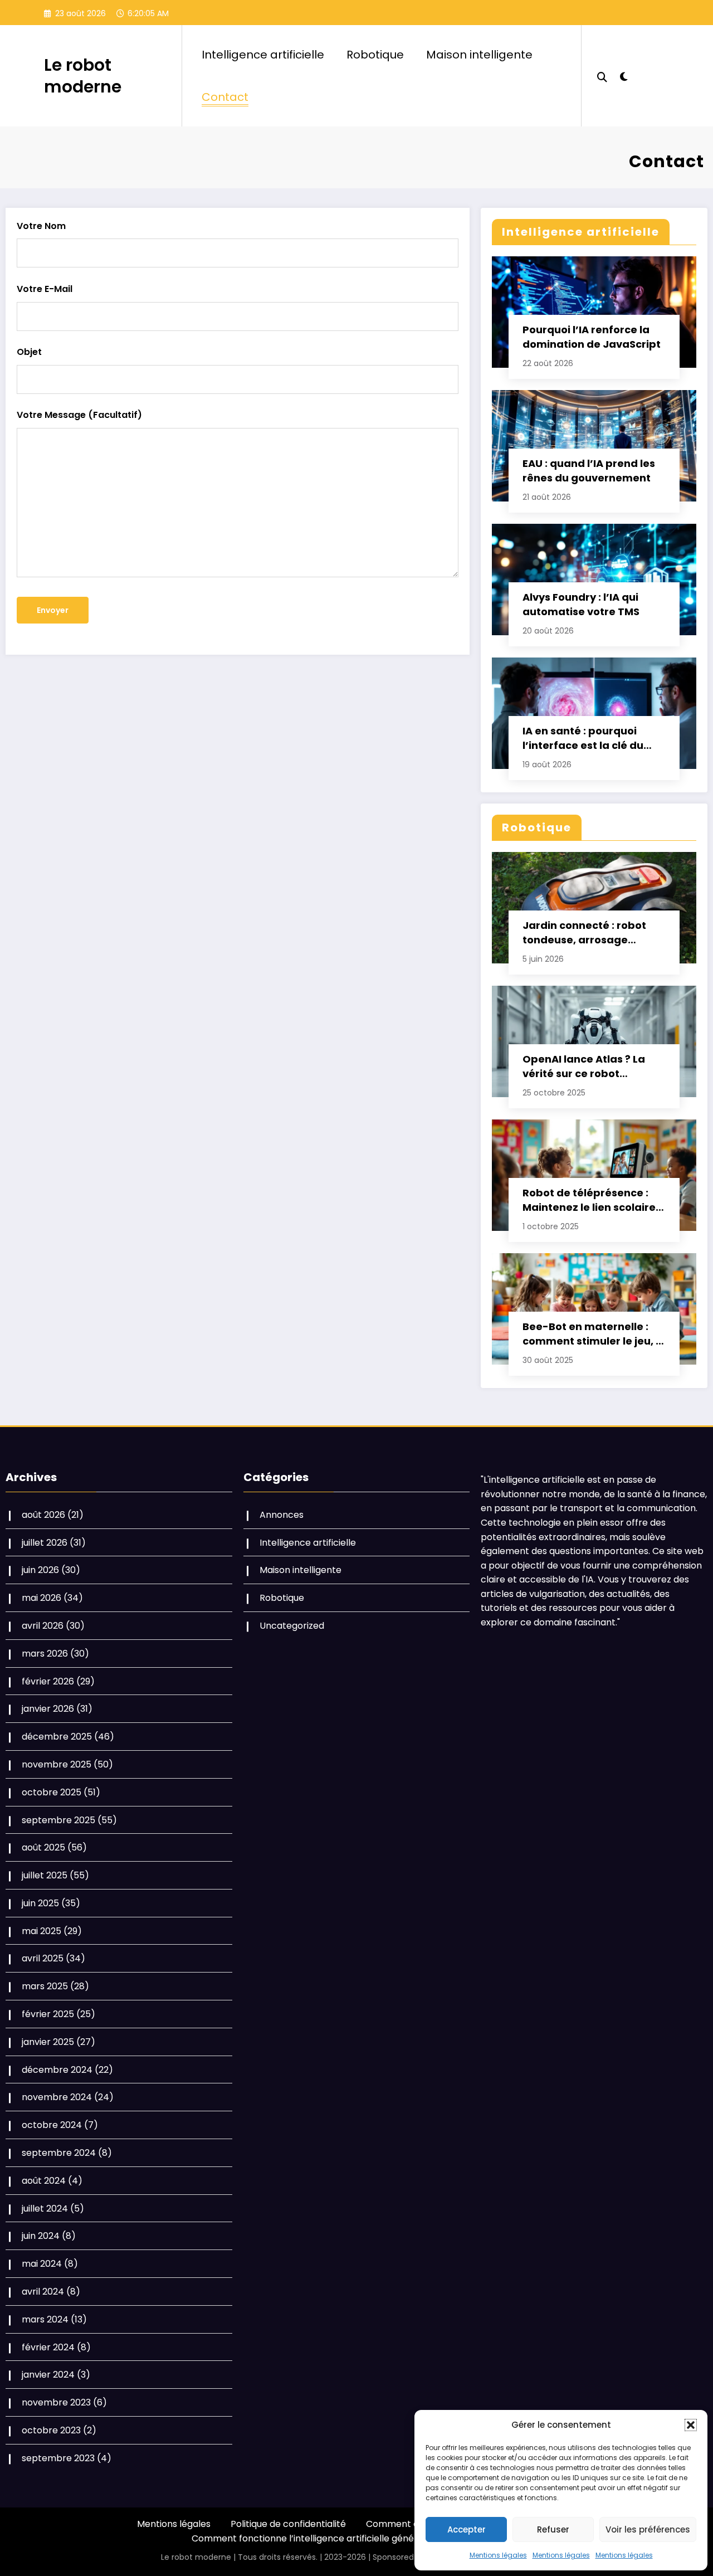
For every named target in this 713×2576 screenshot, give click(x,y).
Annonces (282, 1515)
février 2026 (48, 1681)
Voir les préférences (648, 2529)
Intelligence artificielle (263, 55)
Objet (29, 352)
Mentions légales (498, 2555)
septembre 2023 (58, 2458)
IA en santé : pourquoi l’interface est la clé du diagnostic (583, 738)
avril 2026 (43, 1626)
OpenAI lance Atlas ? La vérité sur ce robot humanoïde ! (584, 1067)
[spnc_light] (624, 75)
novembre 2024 (57, 2097)
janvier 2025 (48, 2042)
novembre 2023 (56, 2402)
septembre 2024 (59, 2153)
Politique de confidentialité (288, 2524)
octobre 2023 (51, 2430)
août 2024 (44, 2181)
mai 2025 (41, 1931)
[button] (691, 2425)
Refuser (553, 2529)
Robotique (375, 55)
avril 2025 (43, 1958)
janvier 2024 (48, 2375)
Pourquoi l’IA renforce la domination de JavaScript (592, 337)
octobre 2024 (52, 2125)
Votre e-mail (45, 289)
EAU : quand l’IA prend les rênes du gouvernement (589, 471)
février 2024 (48, 2347)
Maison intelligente (479, 55)
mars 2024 (45, 2319)
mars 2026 (45, 1654)
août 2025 (43, 1847)
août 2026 (43, 1515)
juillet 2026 (45, 1543)
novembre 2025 (57, 1764)
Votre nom (41, 226)
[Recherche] (602, 76)
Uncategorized (292, 1626)
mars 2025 (45, 1986)
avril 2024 (43, 2292)
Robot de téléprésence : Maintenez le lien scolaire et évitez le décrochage (589, 1200)
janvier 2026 (48, 1709)
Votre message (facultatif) (79, 415)
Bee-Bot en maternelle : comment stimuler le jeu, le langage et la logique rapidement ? (594, 1334)
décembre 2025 (57, 1737)
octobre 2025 (52, 1792)
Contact (225, 97)
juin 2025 (40, 1903)
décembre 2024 (57, 2070)
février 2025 (48, 2014)
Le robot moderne (83, 76)
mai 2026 (41, 1598)
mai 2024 (42, 2264)
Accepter (467, 2529)
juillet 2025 (45, 1875)
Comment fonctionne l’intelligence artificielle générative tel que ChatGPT (353, 2538)
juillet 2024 (45, 2209)
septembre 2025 (58, 1820)
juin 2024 (41, 2236)
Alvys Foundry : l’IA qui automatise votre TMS (581, 604)
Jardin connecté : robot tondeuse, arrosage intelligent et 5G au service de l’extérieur (593, 933)
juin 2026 (40, 1570)
